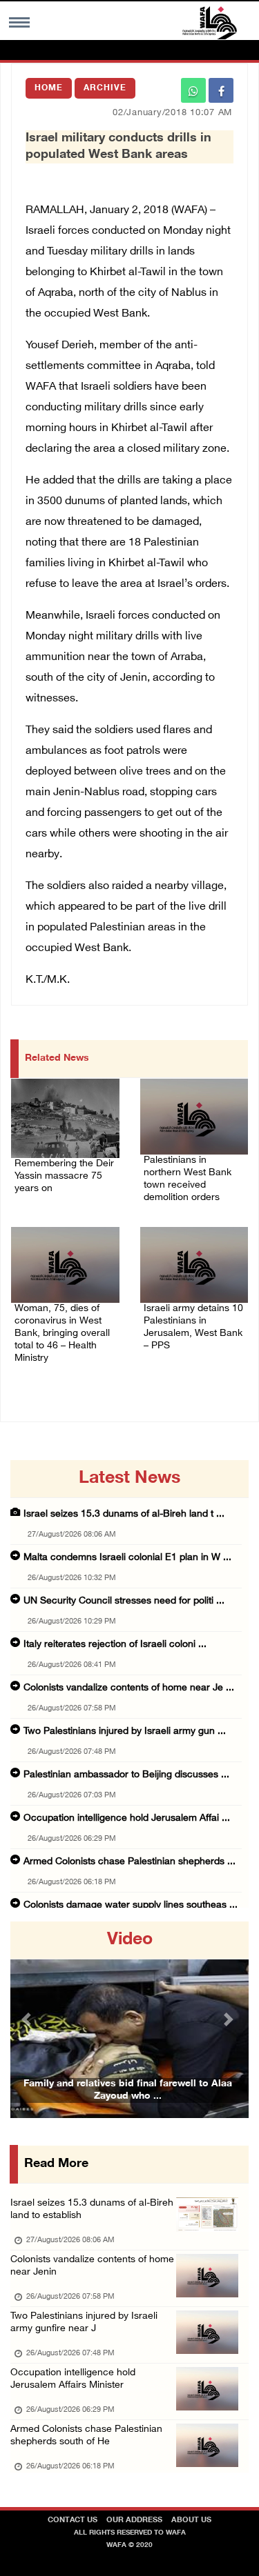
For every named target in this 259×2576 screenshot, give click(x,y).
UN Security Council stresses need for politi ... (124, 1601)
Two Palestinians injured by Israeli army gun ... (125, 1731)
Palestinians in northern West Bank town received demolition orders (188, 1179)
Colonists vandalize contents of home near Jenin (92, 2266)
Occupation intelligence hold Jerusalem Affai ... (127, 1818)
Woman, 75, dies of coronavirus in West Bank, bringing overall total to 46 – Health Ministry (62, 1334)
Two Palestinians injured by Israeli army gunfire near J (84, 2323)
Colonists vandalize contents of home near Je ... (129, 1688)
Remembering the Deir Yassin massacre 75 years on (64, 1176)
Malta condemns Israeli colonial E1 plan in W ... (127, 1558)
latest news (129, 1479)
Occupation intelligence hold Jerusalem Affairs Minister (73, 2379)
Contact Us (73, 2520)
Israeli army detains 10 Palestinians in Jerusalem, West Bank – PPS (193, 1327)
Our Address (134, 2520)
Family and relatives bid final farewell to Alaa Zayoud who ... (128, 2090)
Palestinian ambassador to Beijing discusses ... (126, 1775)
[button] (28, 2020)
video (130, 1940)
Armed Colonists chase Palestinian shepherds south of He (86, 2436)
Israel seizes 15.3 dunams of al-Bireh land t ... (124, 1514)
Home (49, 88)
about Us (191, 2520)
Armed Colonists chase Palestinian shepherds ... (129, 1862)
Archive (105, 88)
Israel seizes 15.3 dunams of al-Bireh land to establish (92, 2209)
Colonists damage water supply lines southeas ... (131, 1905)
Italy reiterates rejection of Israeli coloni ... (115, 1645)
